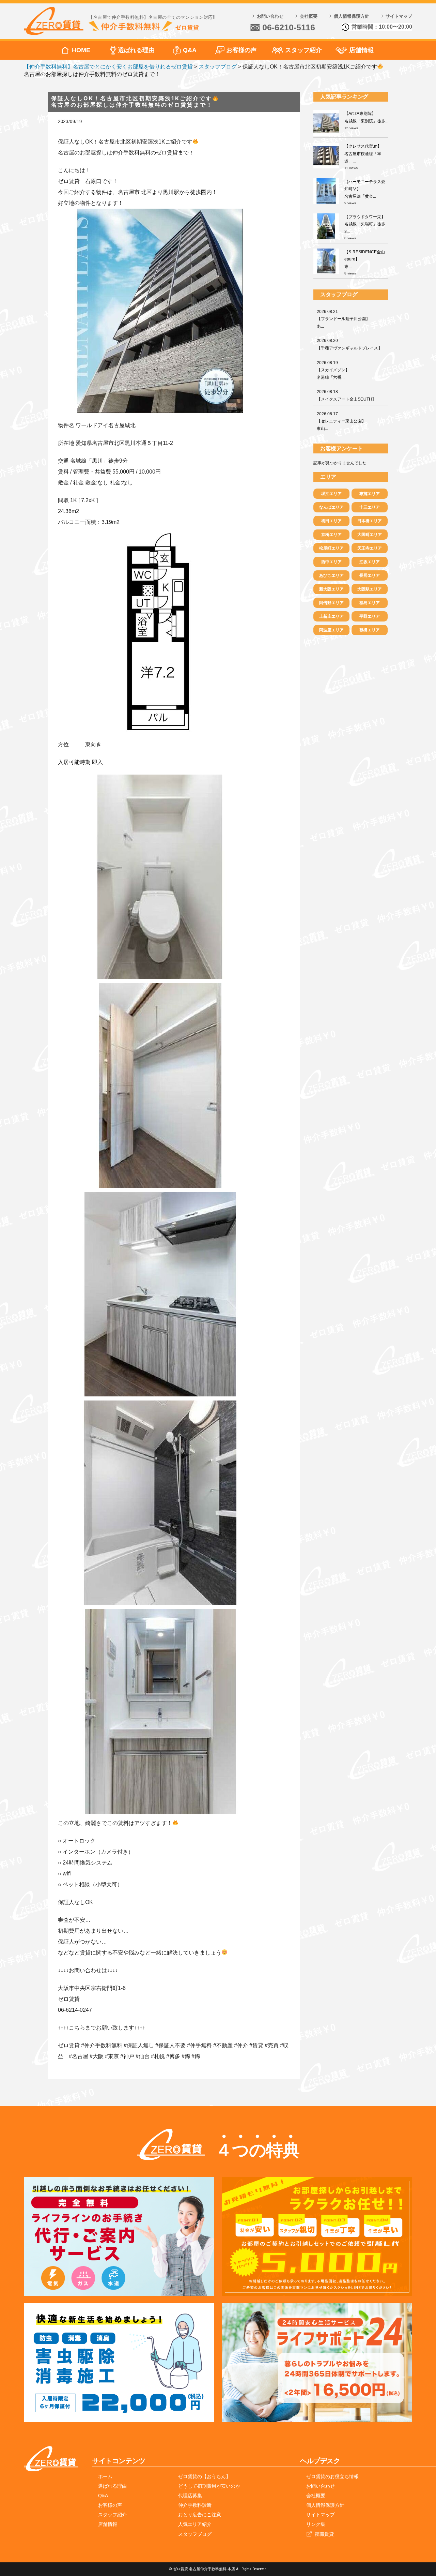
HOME (81, 50)
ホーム (105, 2476)
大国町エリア (370, 535)
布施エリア (370, 494)
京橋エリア (331, 535)
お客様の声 (242, 50)
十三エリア (370, 507)
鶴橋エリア (370, 630)
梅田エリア (331, 521)
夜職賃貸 (324, 2534)
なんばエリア (331, 507)
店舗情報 (361, 50)
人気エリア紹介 (195, 2524)
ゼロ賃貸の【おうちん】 (204, 2476)
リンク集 (316, 2524)
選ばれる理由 (136, 50)
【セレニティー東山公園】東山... (341, 421)
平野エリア (370, 616)
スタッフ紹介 (303, 50)
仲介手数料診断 (195, 2505)
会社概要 (309, 16)
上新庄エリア (331, 616)
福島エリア (370, 603)
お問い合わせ (270, 16)
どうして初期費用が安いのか (209, 2486)
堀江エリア (331, 494)
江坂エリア (370, 562)
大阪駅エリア (370, 589)
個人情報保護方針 (352, 16)
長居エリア (370, 575)
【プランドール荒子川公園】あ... (343, 319)
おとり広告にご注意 (200, 2515)
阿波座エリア (331, 630)
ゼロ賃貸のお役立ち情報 (332, 2476)
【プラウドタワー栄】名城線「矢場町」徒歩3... (365, 224)
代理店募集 (190, 2496)
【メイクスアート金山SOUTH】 (346, 395)
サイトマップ (399, 16)
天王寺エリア (370, 548)
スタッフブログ (195, 2534)
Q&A (190, 50)
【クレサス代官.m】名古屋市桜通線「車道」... (363, 154)
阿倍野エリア (331, 603)
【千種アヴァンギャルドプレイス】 (349, 344)
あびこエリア (331, 575)
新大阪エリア (331, 589)
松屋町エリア (331, 548)
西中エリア (331, 562)
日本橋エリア (370, 521)
